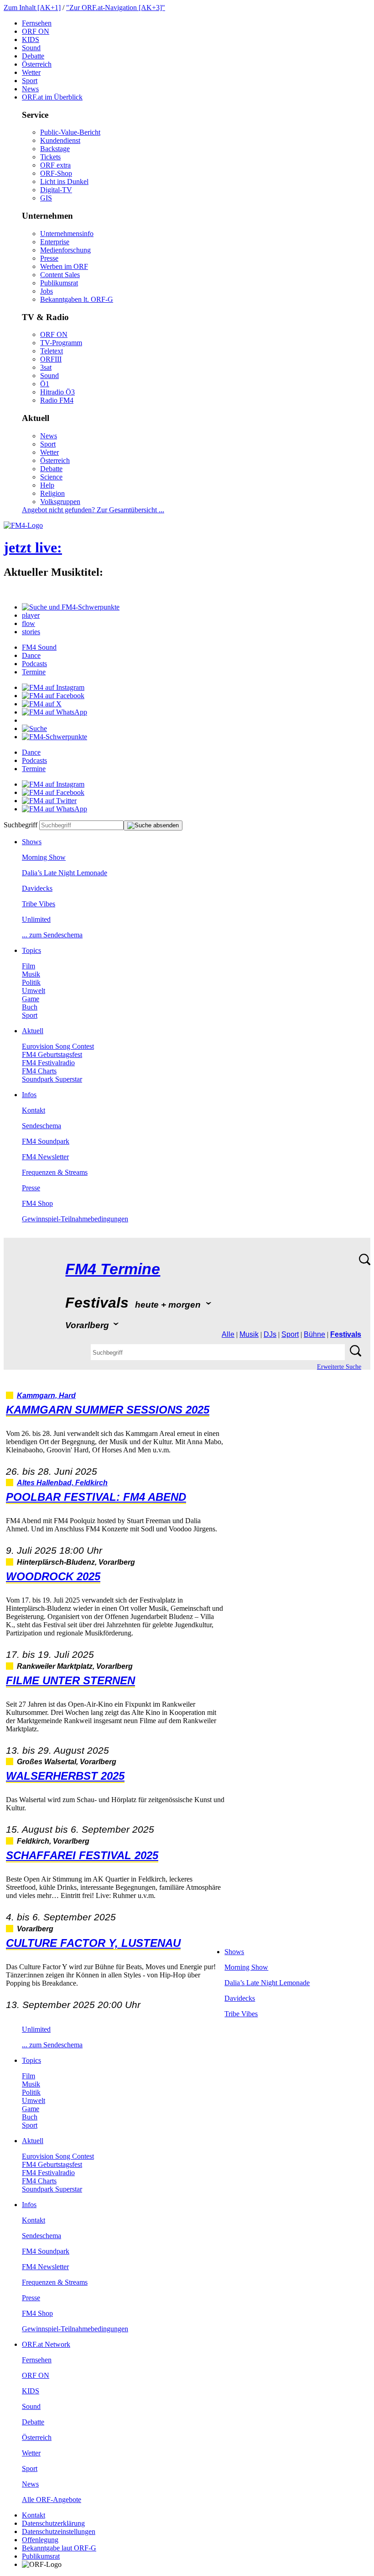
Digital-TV (56, 190)
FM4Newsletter (45, 1157)
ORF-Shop (56, 173)
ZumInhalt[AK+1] (32, 8)
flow (29, 623)
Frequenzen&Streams (55, 1172)
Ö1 (45, 384)
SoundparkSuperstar (52, 1079)
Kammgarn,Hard (46, 1396)
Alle (228, 1334)
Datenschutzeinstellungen (59, 2531)
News (30, 89)
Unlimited (36, 919)
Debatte (33, 56)
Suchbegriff (21, 825)
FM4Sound (39, 647)
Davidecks (37, 888)
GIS (46, 198)
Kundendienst (60, 140)
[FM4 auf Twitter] (49, 801)
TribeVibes (39, 904)
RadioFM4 (57, 400)
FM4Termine (113, 1269)
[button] (71, 607)
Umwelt (34, 991)
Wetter (31, 72)
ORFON (36, 31)
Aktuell (33, 1031)
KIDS (31, 39)
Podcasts (34, 664)
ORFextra (55, 165)
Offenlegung (40, 2540)
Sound (31, 48)
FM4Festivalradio (48, 1063)
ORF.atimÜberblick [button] (52, 97)
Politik (31, 982)
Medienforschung (65, 250)
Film (29, 966)
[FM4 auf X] (42, 704)
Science (51, 477)
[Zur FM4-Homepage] (23, 525)
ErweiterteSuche (339, 1367)
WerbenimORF (64, 266)
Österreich (37, 64)
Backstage (55, 149)
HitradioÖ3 (57, 392)
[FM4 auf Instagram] (53, 687)
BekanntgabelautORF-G (59, 2548)
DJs (270, 1334)
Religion (52, 493)
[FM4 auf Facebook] (53, 696)
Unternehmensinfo (67, 234)
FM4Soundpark (46, 1141)
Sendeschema (42, 1126)
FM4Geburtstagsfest (52, 1054)
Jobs (47, 291)
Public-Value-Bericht (70, 132)
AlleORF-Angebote (52, 2500)
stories (31, 632)
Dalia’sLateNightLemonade (65, 873)
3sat (46, 367)
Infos (29, 1095)
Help (47, 485)
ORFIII (51, 359)
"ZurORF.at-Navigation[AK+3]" (116, 8)
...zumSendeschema (52, 935)
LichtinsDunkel (64, 181)
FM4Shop (37, 1203)
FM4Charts (39, 1071)
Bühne (314, 1334)
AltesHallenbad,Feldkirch (62, 1483)
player (31, 615)
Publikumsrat (59, 283)
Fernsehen (37, 23)
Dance (31, 655)
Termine (34, 672)
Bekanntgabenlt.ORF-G (77, 299)
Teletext (52, 351)
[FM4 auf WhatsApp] (55, 712)
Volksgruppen (60, 502)
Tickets (50, 157)
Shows (32, 842)
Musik (31, 974)
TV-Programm (61, 343)
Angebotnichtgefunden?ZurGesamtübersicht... (93, 510)
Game (31, 999)
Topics (31, 950)
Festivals (346, 1334)
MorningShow (44, 857)
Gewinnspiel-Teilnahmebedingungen (75, 1219)
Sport (30, 81)
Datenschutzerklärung (53, 2523)
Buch (30, 1007)
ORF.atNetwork (46, 2344)
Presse (49, 258)
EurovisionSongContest (58, 1046)
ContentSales (60, 275)
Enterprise (55, 242)
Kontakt (34, 1110)
